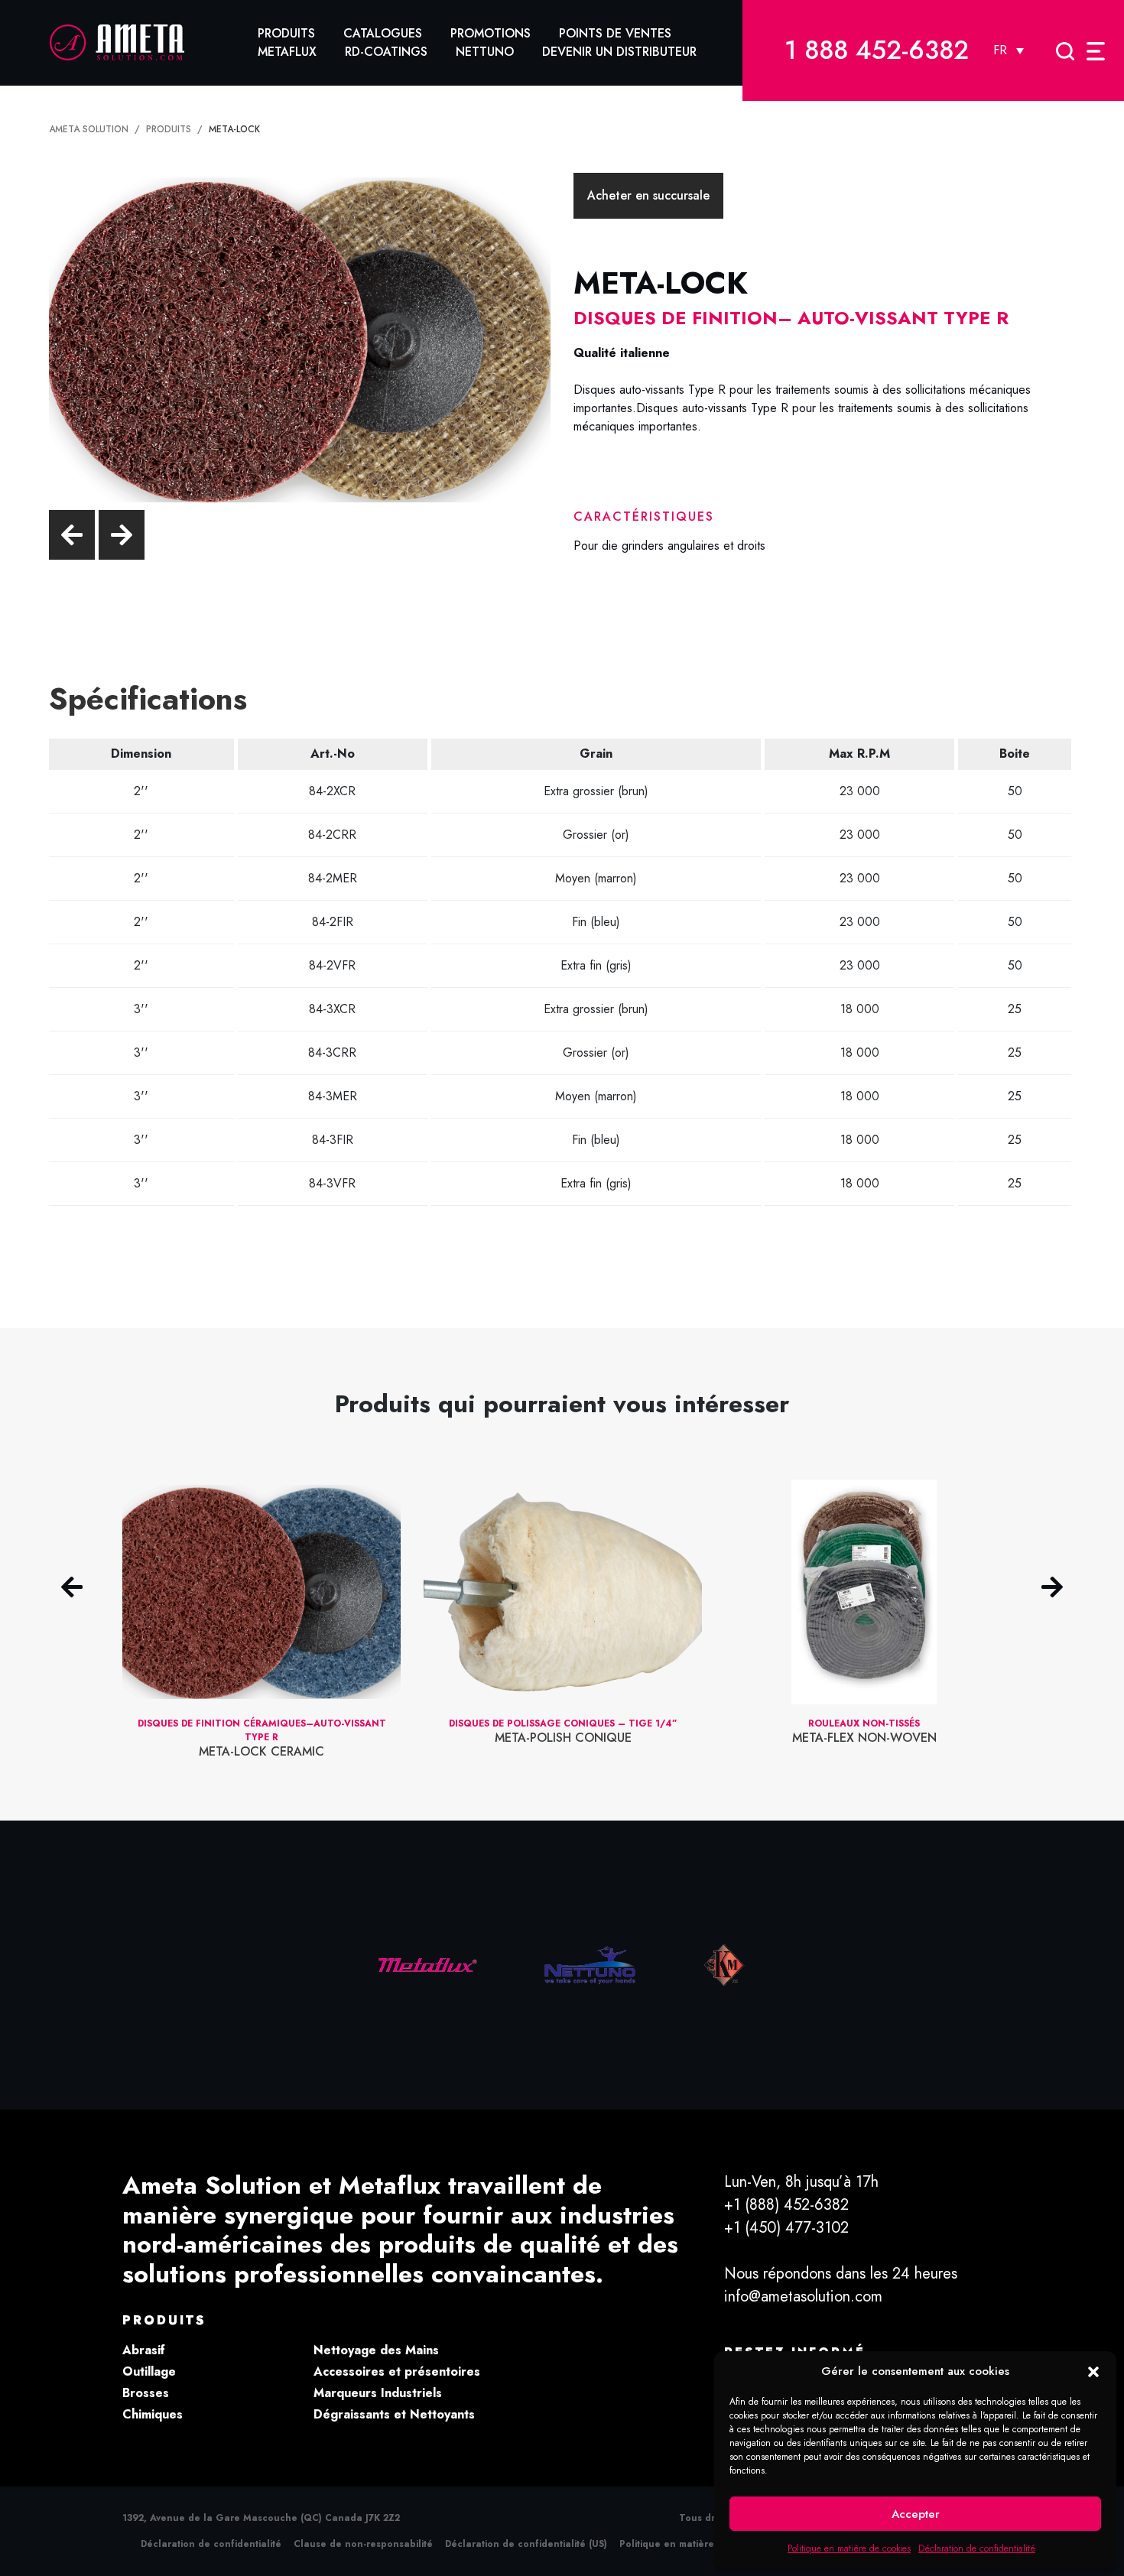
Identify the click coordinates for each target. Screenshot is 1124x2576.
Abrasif (144, 2350)
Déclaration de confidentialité (977, 2548)
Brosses (146, 2393)
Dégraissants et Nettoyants (394, 2414)
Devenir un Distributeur (619, 52)
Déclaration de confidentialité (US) (526, 2544)
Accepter (916, 2514)
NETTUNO (485, 52)
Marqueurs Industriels (378, 2393)
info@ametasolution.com (803, 2297)
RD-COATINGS (386, 52)
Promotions (491, 33)
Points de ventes (615, 33)
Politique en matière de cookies (849, 2548)
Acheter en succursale (648, 195)
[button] (1093, 2371)
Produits (286, 33)
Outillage (149, 2371)
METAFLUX (287, 52)
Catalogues (383, 33)
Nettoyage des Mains (376, 2350)
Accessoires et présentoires (397, 2371)
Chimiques (153, 2414)
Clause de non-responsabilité (363, 2544)
